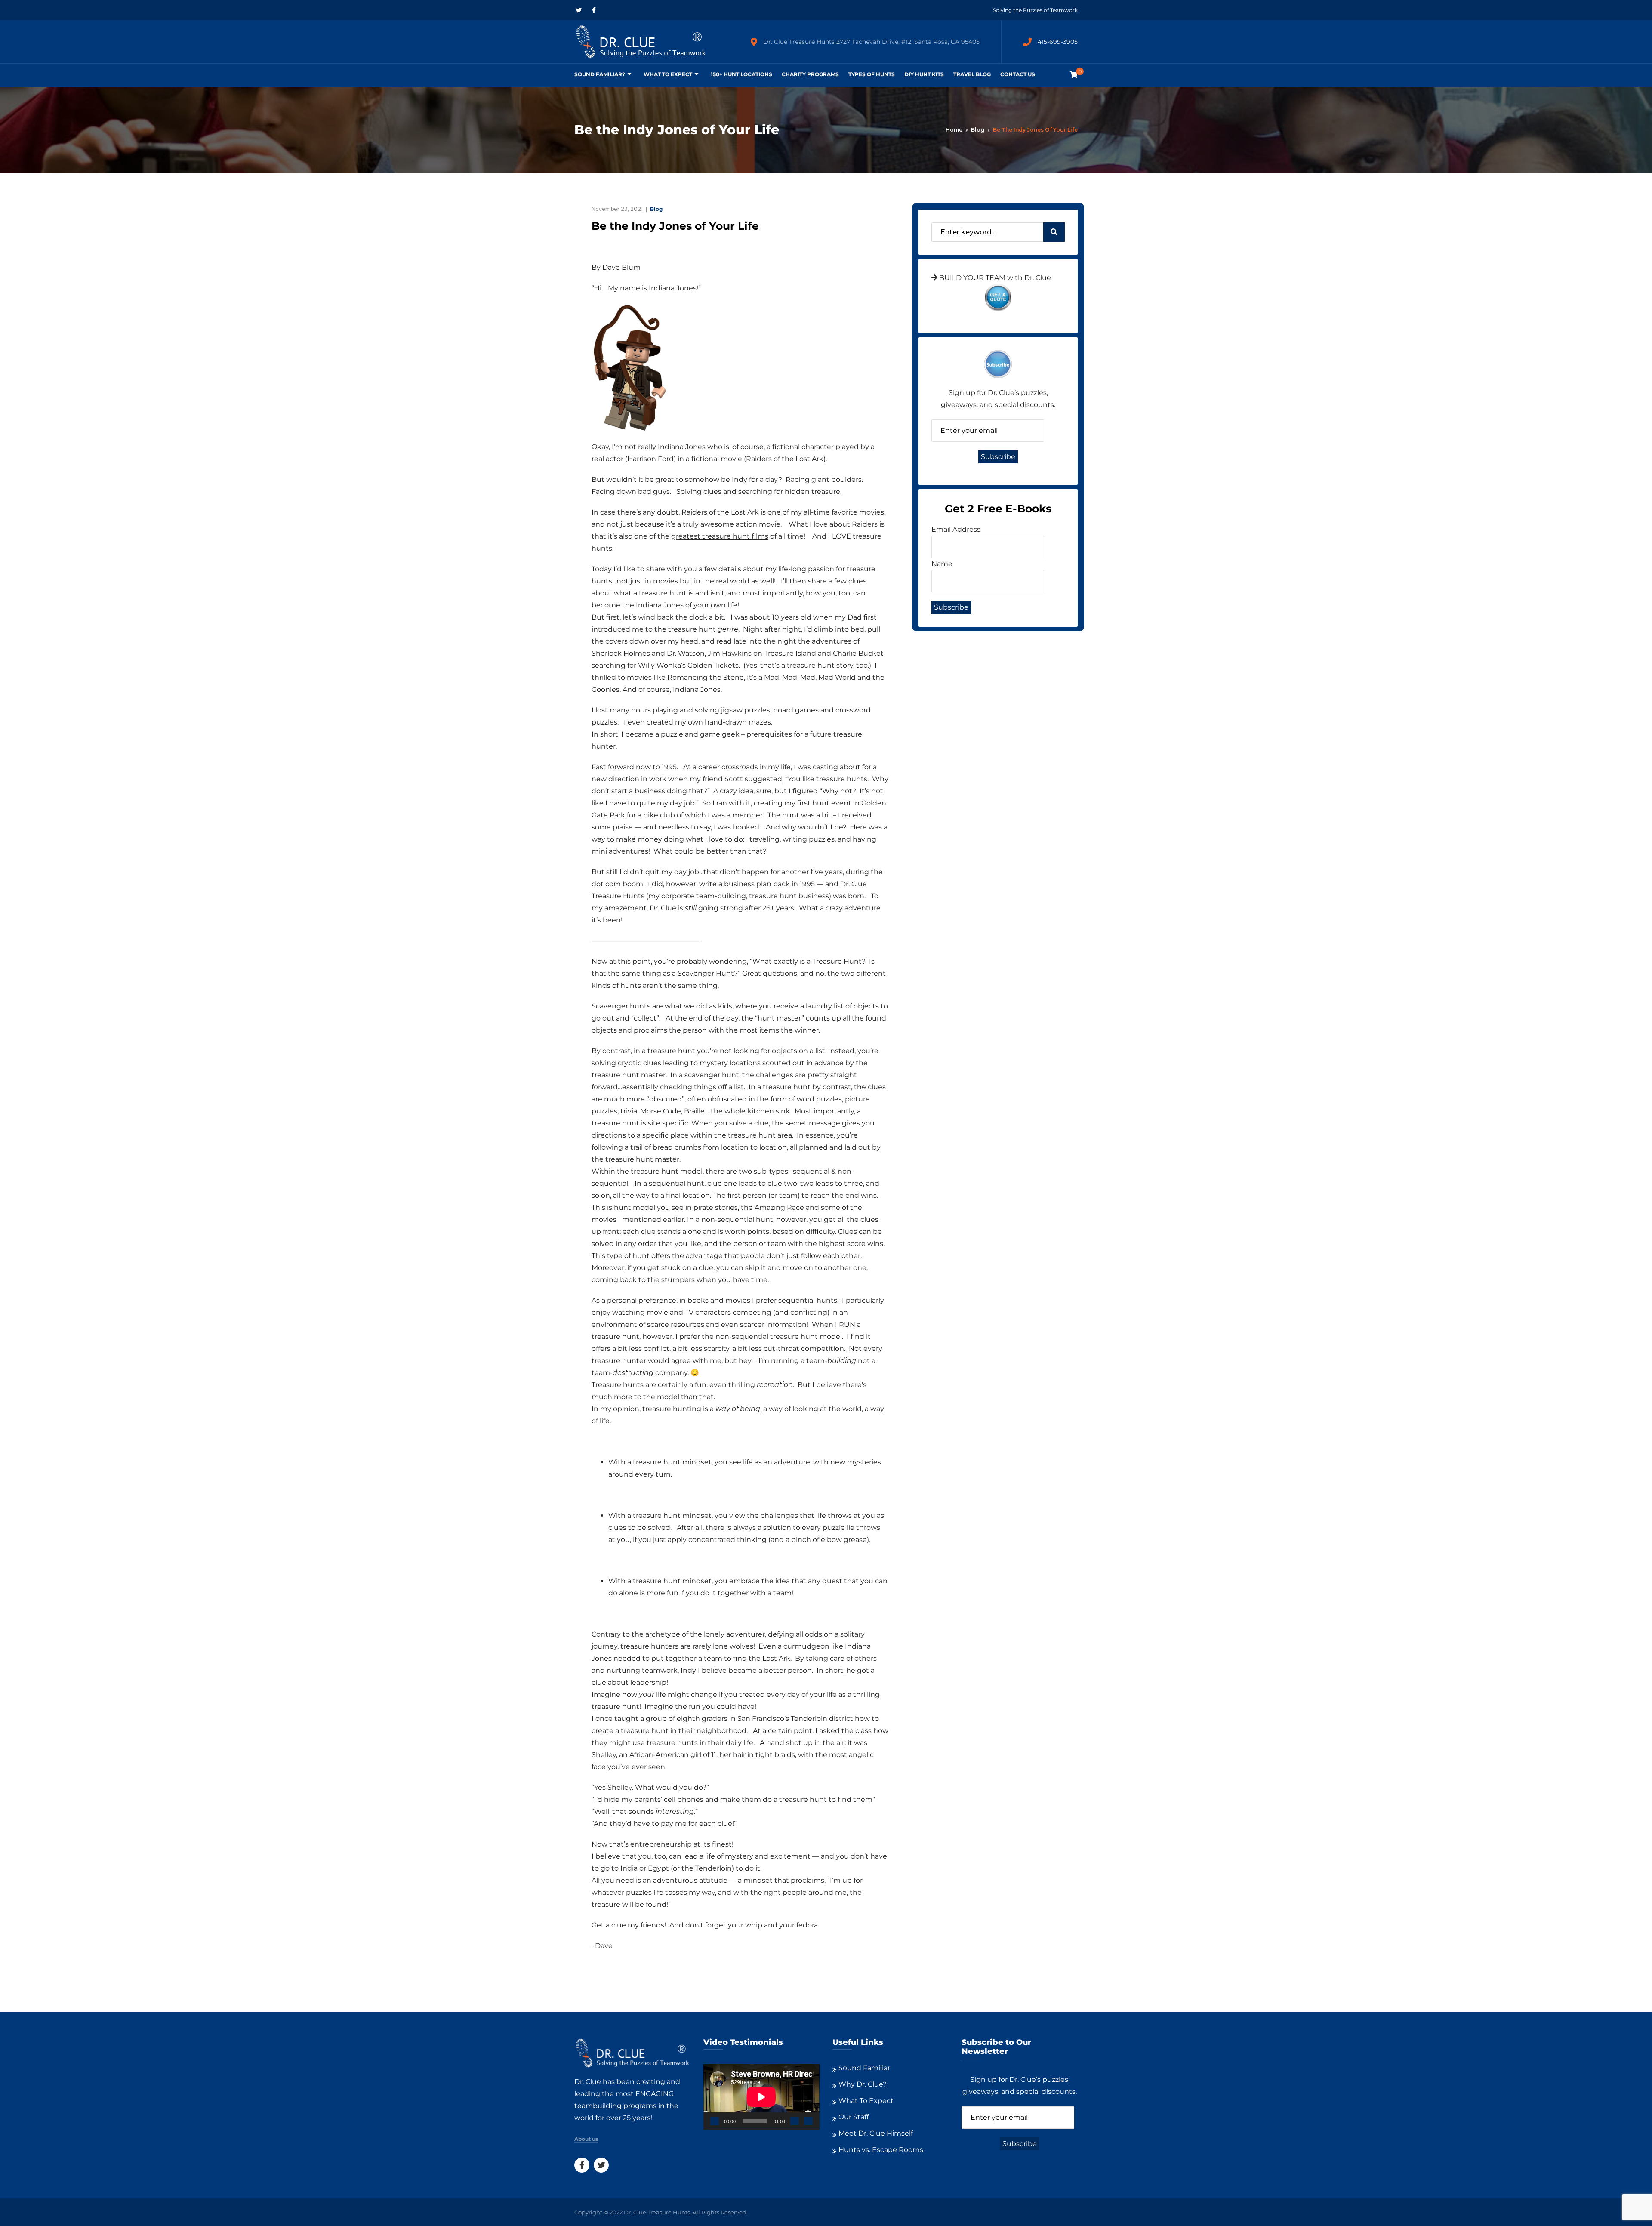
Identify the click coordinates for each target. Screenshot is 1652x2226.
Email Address (956, 529)
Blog (978, 130)
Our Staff (854, 2117)
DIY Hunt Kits (924, 74)
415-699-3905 (1058, 42)
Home (954, 130)
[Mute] (795, 2121)
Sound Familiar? (600, 74)
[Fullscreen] (808, 2121)
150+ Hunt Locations (741, 74)
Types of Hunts (872, 74)
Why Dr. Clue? (863, 2084)
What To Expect (668, 74)
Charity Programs (810, 74)
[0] (1074, 75)
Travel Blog (972, 74)
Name (942, 564)
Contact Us (1018, 74)
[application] (761, 2097)
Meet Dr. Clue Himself (876, 2133)
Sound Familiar (864, 2068)
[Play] (715, 2121)
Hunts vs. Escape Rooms (881, 2150)
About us (586, 2139)
